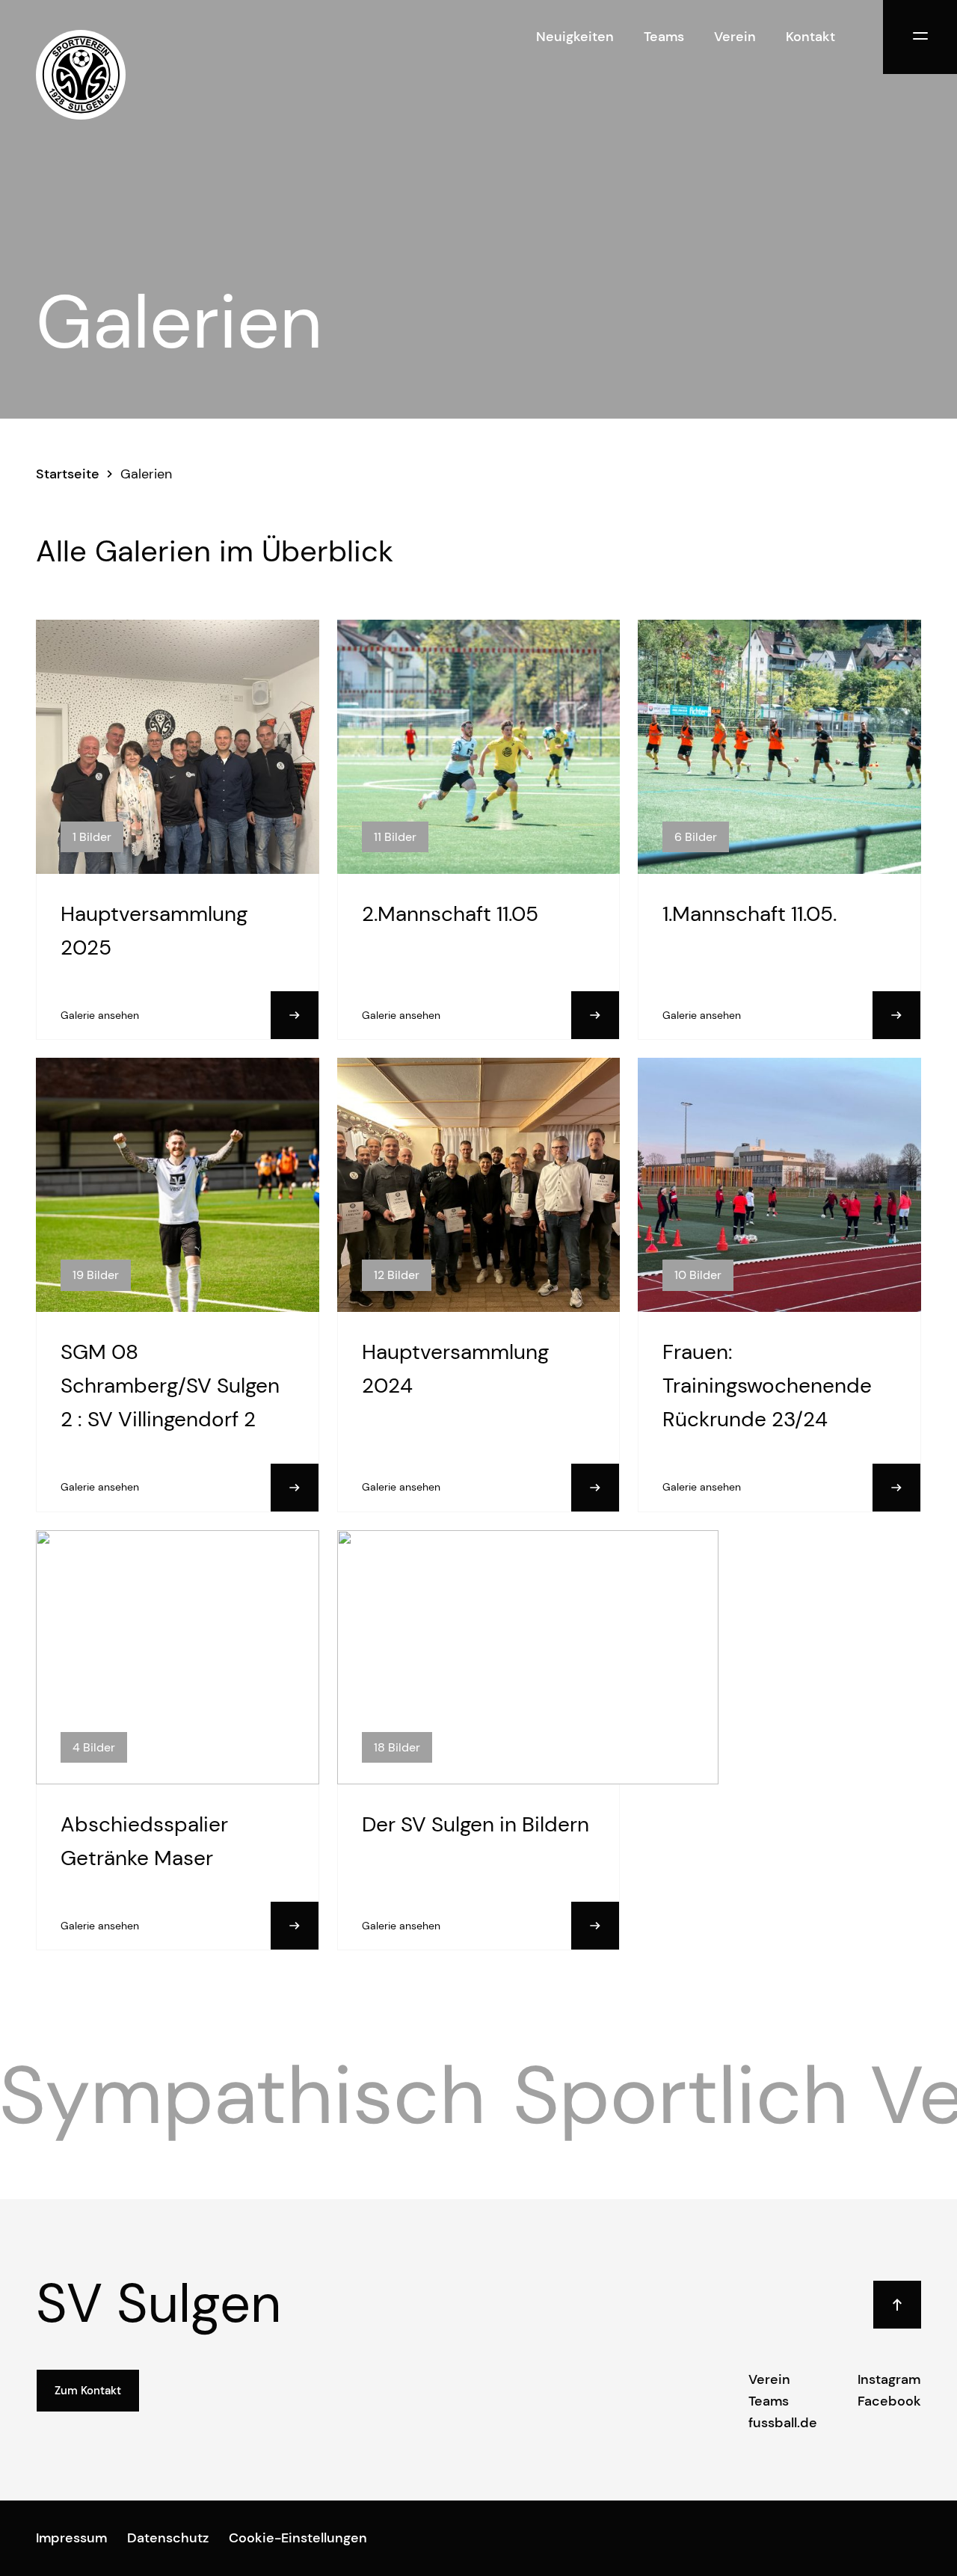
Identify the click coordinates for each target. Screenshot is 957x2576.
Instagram (889, 2379)
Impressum (71, 2538)
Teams (664, 37)
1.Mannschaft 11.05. (750, 914)
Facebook (889, 2401)
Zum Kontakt (88, 2391)
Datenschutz (168, 2538)
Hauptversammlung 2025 (154, 931)
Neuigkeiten (575, 37)
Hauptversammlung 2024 (455, 1369)
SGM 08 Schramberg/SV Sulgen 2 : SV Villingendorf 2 (170, 1386)
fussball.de (783, 2423)
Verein (735, 37)
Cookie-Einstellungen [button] (298, 2538)
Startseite (68, 474)
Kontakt (810, 37)
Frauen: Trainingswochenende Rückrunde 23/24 (767, 1386)
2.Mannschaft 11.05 (450, 914)
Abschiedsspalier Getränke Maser (144, 1841)
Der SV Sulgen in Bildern (476, 1824)
